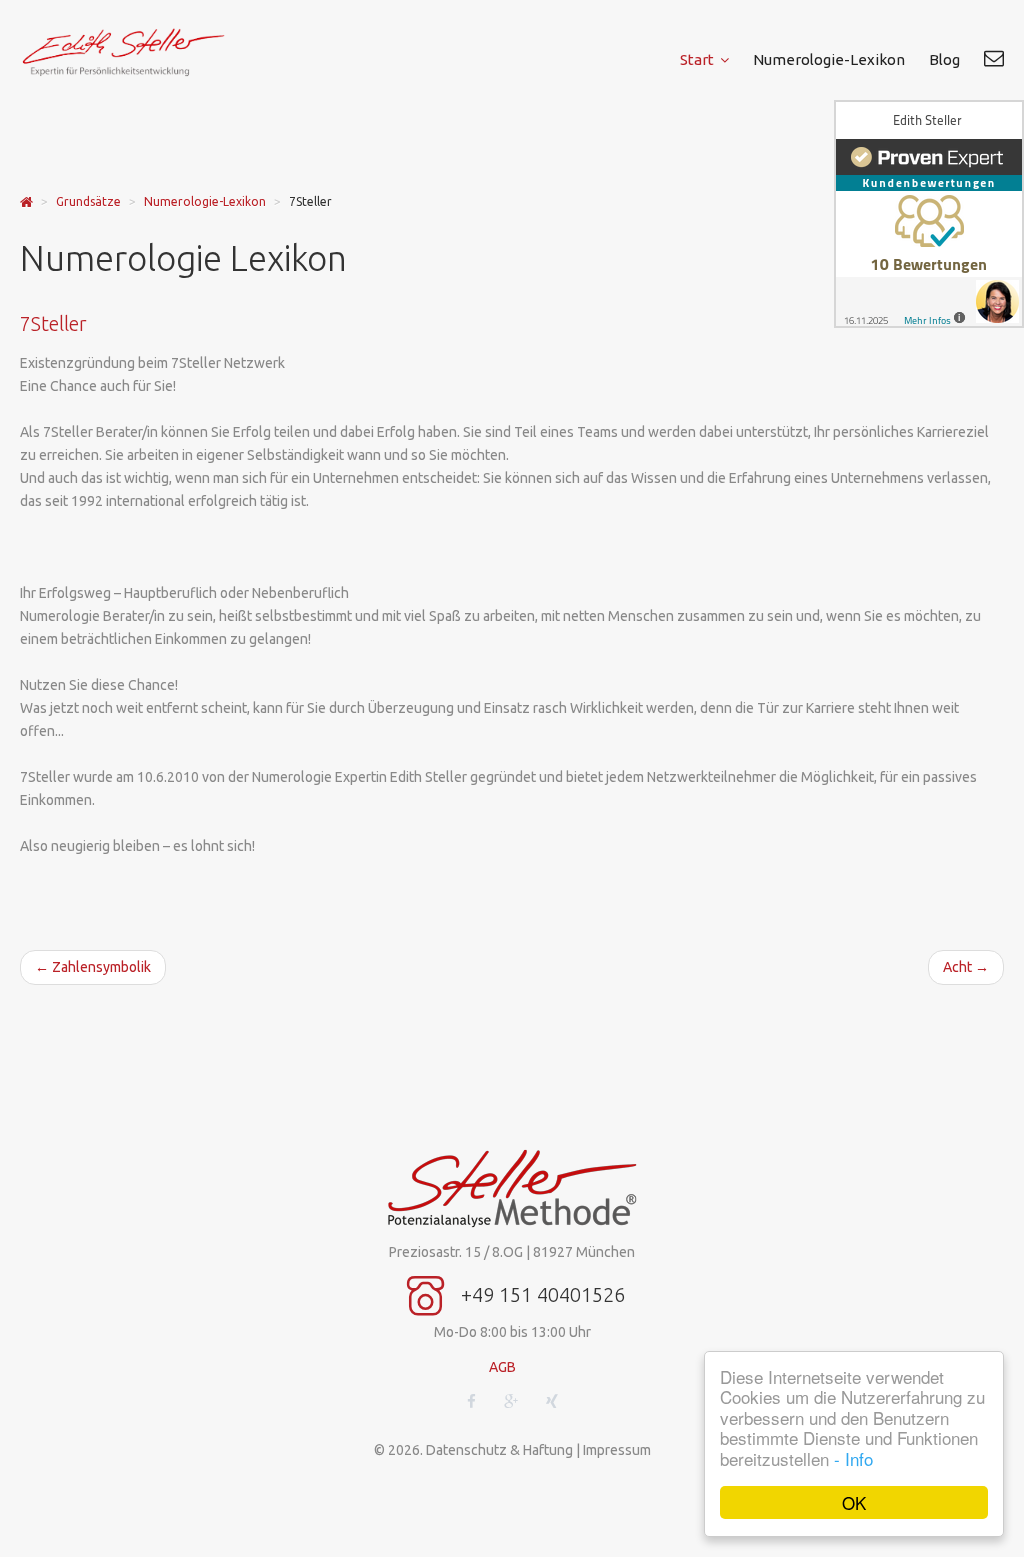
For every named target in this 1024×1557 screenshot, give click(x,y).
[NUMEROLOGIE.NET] (135, 52)
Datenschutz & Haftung (499, 1450)
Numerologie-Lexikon (205, 201)
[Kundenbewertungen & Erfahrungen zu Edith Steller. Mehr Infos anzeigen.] (929, 214)
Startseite (26, 202)
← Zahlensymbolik (93, 967)
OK (854, 1502)
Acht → (966, 967)
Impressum (617, 1450)
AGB (502, 1367)
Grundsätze (88, 201)
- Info (853, 1458)
